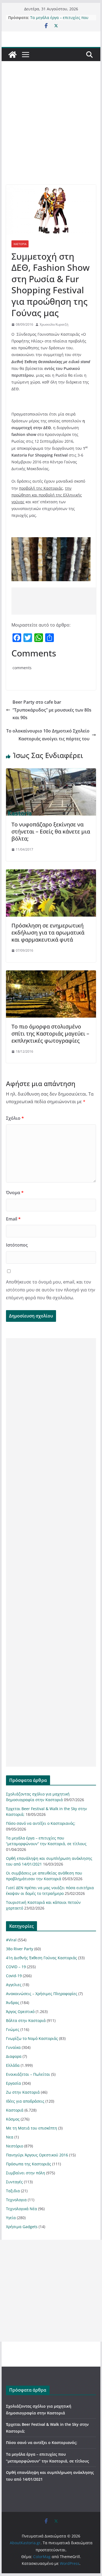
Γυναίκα (13, 2047)
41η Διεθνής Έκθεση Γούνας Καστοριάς (41, 1958)
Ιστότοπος (17, 1245)
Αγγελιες (14, 1985)
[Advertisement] (51, 131)
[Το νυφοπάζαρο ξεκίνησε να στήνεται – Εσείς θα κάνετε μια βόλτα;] (51, 772)
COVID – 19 (16, 1967)
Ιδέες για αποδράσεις (25, 2101)
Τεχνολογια (16, 2200)
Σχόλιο (15, 1118)
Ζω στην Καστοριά (23, 2092)
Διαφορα (14, 2056)
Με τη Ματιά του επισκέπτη (32, 2128)
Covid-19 (14, 1976)
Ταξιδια (13, 2191)
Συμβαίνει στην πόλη (26, 2173)
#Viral (11, 1940)
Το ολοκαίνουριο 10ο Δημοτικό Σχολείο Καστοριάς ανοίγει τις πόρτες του (48, 735)
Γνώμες (13, 2029)
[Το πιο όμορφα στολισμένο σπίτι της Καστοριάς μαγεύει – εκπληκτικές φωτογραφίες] (51, 974)
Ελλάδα (13, 2065)
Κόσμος (13, 2119)
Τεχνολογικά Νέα (21, 2209)
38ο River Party (20, 1949)
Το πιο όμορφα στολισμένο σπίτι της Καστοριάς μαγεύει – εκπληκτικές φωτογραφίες (50, 1034)
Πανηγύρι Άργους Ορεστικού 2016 (37, 2155)
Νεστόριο (15, 2146)
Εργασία (13, 2083)
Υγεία (11, 2218)
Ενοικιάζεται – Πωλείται (28, 2074)
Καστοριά (20, 244)
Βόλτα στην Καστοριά (26, 2020)
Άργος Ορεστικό (20, 2012)
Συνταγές (14, 2182)
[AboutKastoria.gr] (13, 55)
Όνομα (15, 1193)
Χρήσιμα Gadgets (22, 2227)
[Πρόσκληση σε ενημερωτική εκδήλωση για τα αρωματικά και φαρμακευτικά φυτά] (51, 873)
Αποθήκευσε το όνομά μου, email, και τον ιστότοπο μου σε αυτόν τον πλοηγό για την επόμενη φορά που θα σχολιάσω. (51, 1290)
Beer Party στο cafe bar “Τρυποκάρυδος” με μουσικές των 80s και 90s (52, 710)
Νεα (10, 2137)
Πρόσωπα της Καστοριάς (29, 2164)
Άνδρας (13, 2003)
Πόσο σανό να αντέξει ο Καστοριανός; (52, 15)
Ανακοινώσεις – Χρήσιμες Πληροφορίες (42, 1994)
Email (13, 1219)
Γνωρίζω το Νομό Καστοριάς (32, 2038)
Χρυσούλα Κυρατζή (54, 324)
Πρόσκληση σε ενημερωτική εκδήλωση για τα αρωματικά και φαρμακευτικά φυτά (48, 932)
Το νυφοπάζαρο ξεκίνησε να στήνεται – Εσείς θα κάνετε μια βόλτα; (51, 831)
